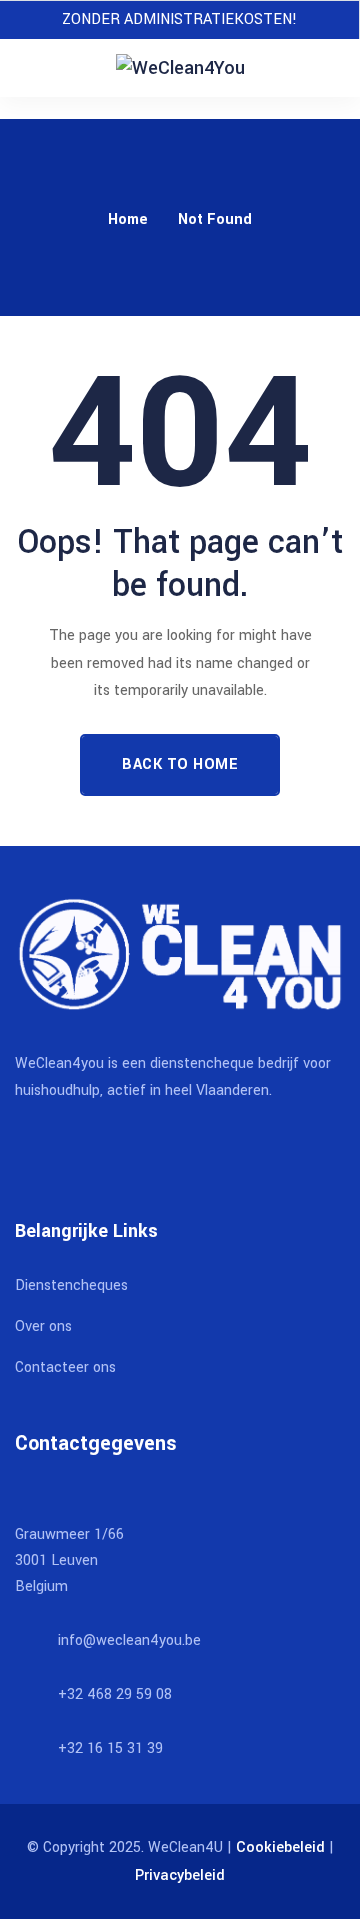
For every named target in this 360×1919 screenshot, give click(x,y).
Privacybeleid (180, 1875)
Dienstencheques (71, 1285)
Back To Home (180, 764)
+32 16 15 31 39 (110, 1748)
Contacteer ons (65, 1367)
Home (128, 219)
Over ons (43, 1326)
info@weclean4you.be (129, 1640)
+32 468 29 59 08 (115, 1694)
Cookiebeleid (280, 1847)
